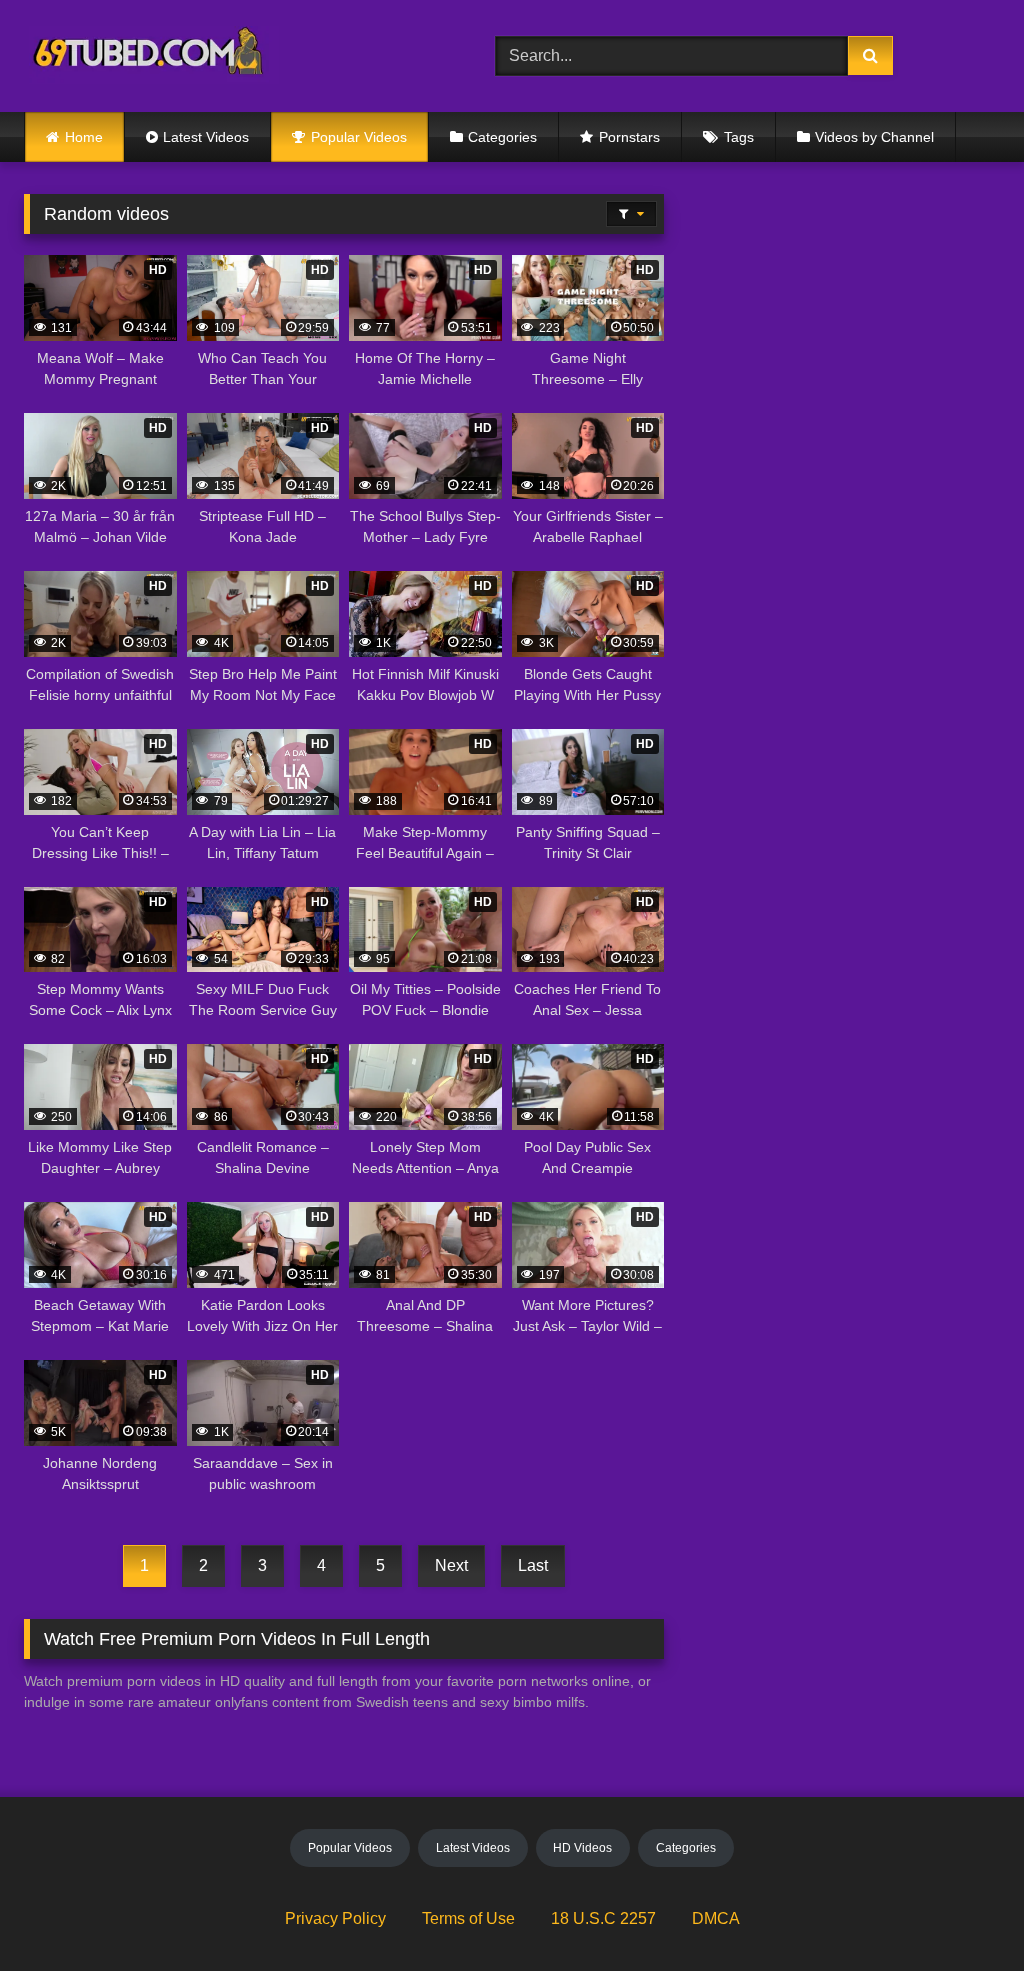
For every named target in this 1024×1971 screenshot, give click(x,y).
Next (451, 1565)
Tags (739, 137)
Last (533, 1565)
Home (84, 137)
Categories (502, 137)
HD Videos (582, 1848)
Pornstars (629, 137)
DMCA (716, 1918)
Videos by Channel (874, 137)
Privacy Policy (335, 1918)
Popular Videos (359, 137)
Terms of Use (468, 1918)
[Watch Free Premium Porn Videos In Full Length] (228, 56)
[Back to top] (962, 1911)
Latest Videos (206, 137)
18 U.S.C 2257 (603, 1918)
